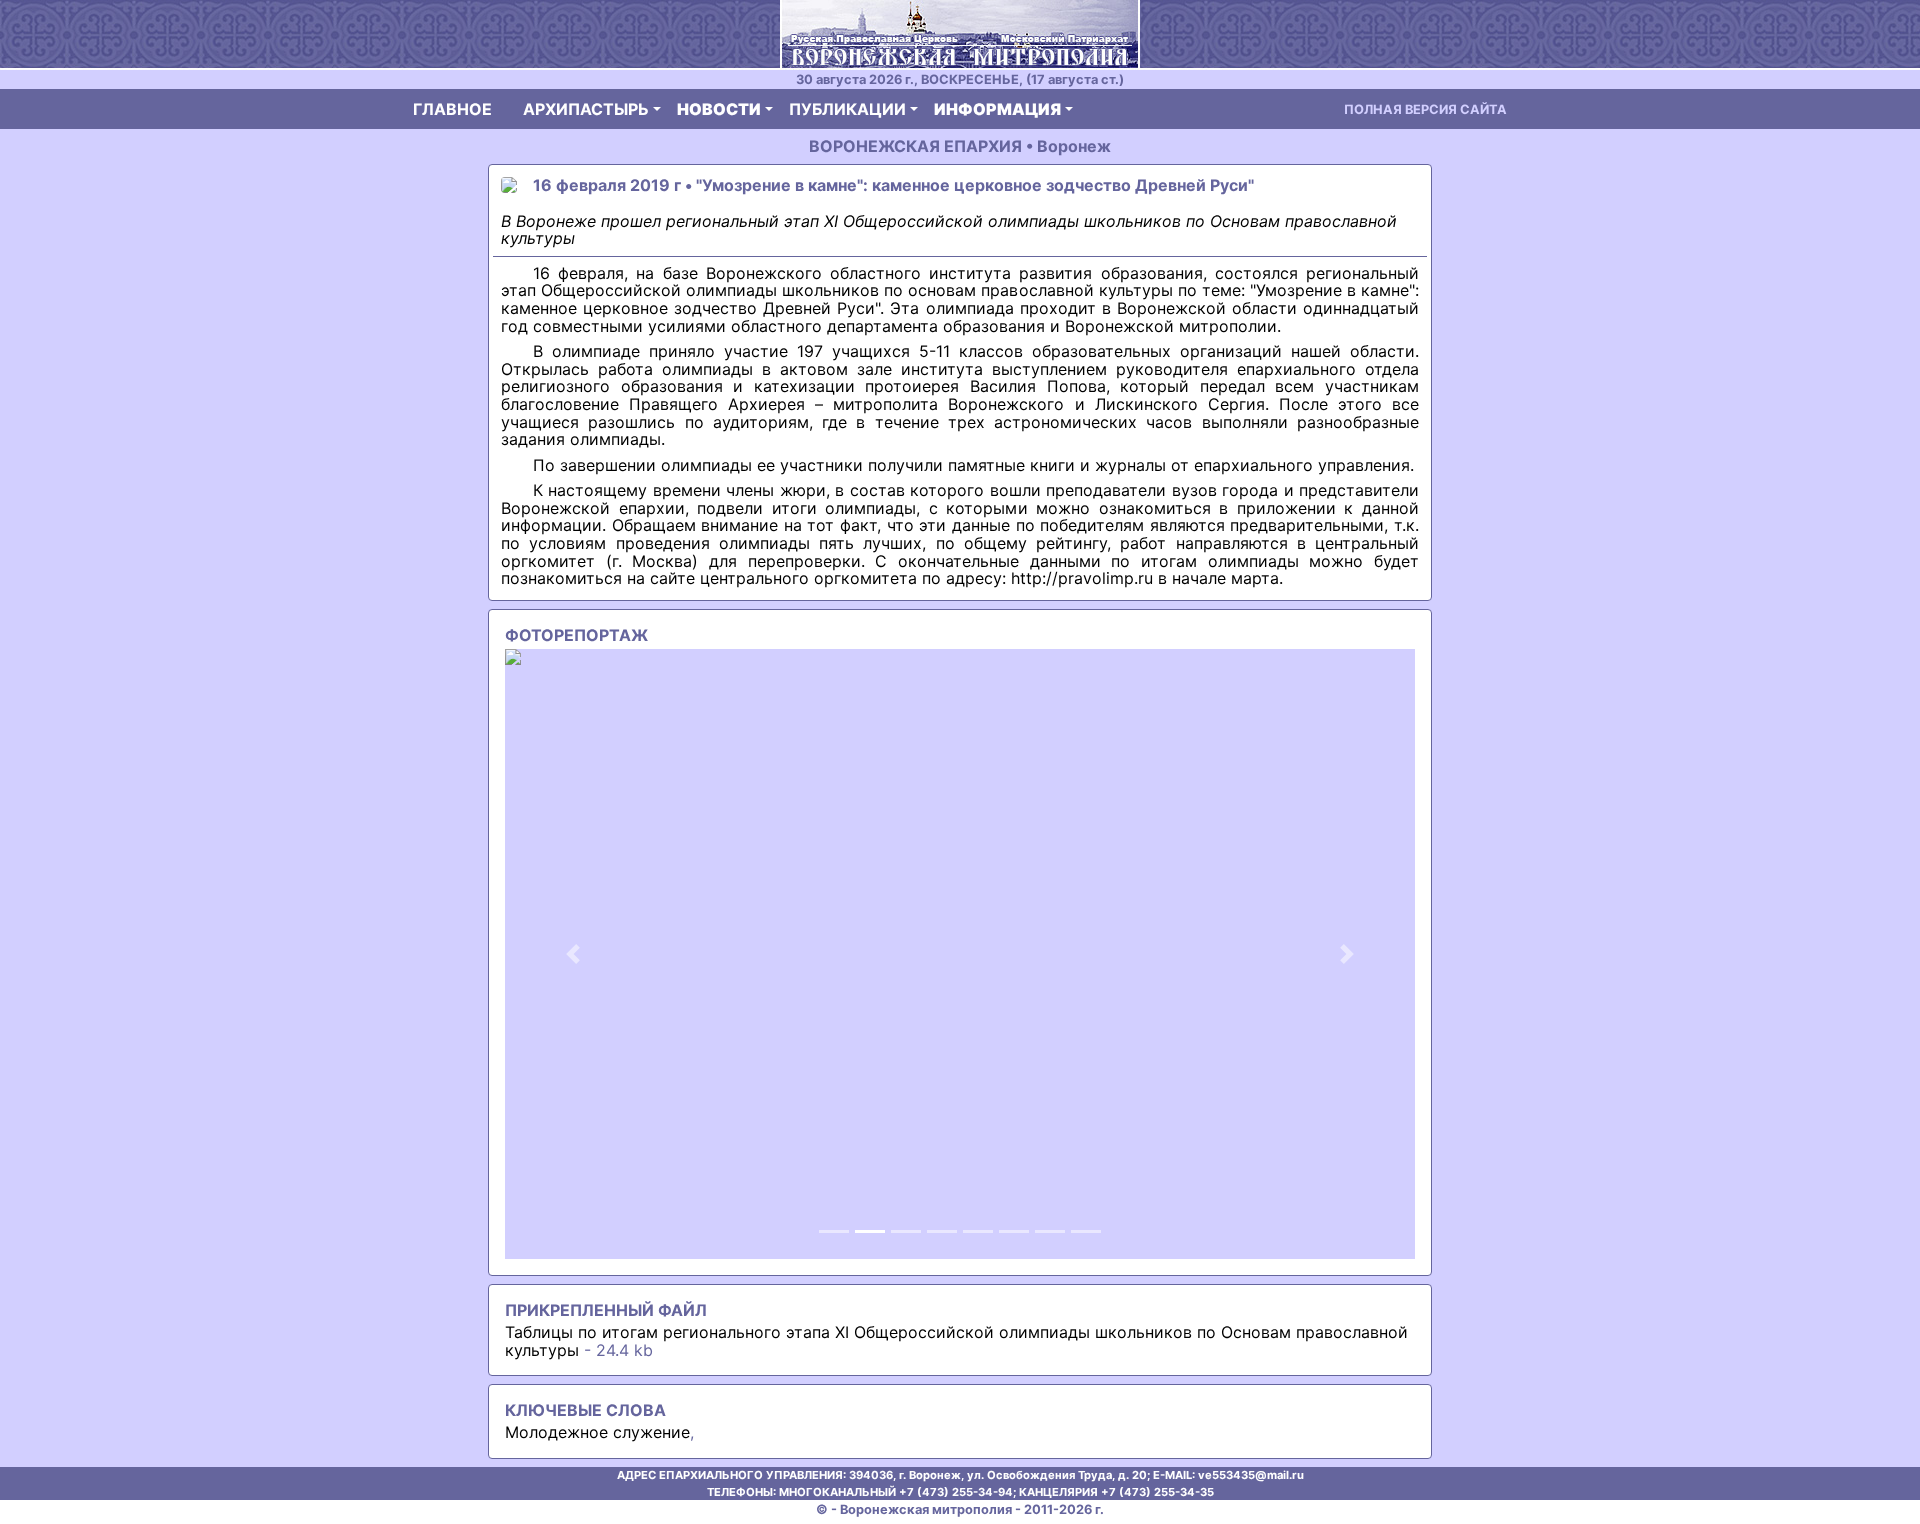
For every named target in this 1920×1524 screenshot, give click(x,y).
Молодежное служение (597, 1432)
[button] (573, 954)
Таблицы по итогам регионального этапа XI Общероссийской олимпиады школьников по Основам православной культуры (956, 1341)
